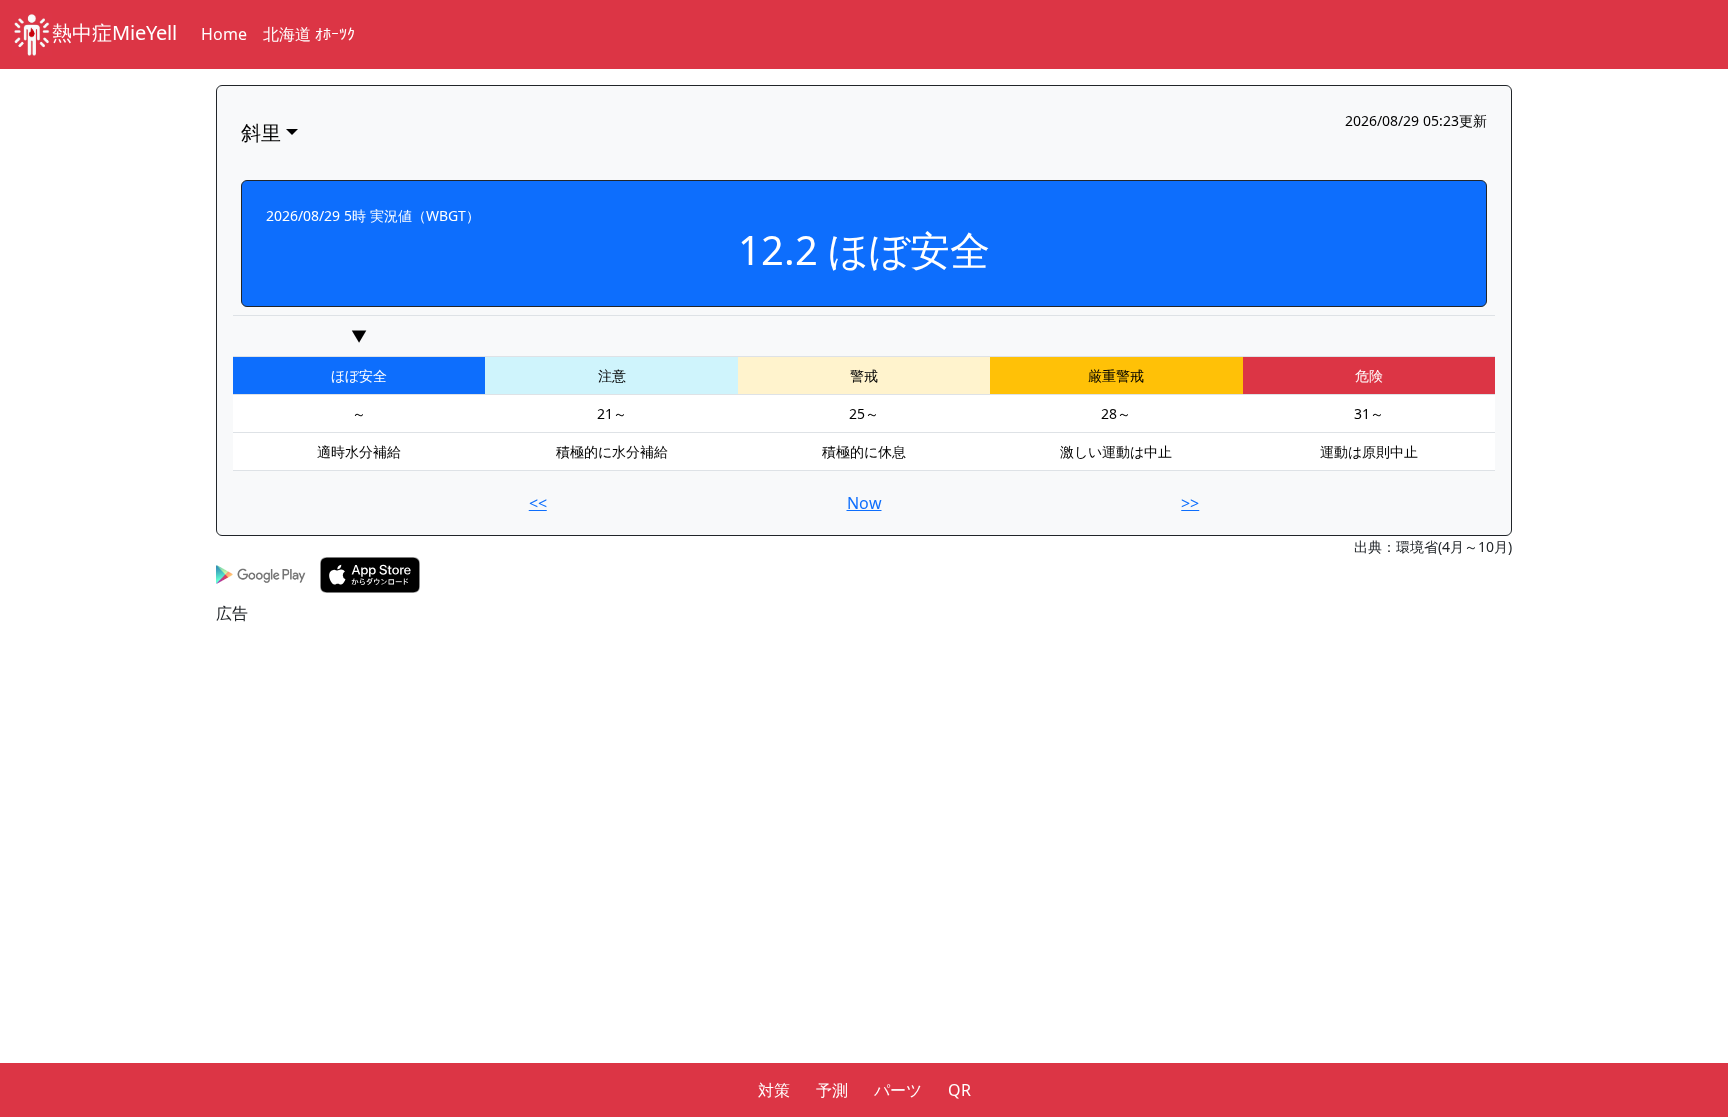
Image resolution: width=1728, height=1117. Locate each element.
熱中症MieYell (114, 32)
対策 (774, 1090)
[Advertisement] (816, 765)
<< (538, 503)
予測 (832, 1090)
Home (224, 34)
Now (864, 503)
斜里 (261, 132)
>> (1190, 503)
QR (959, 1090)
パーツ (898, 1090)
